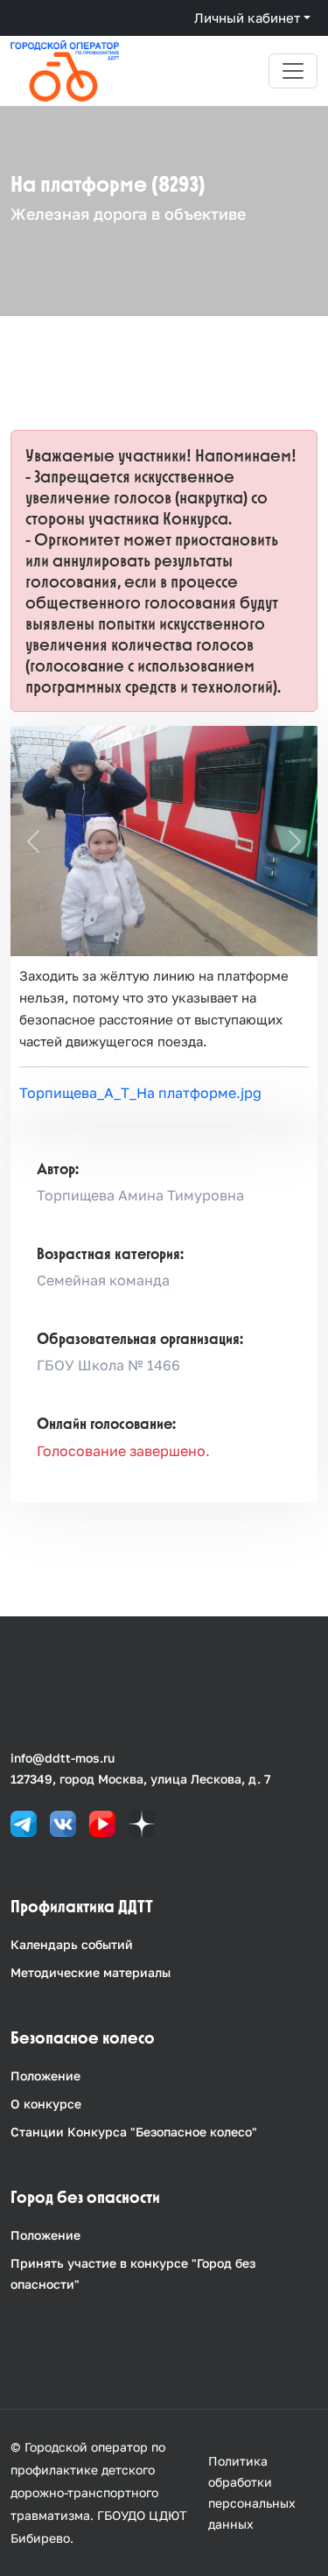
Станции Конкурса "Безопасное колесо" (134, 2132)
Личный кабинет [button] (247, 18)
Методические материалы (91, 1972)
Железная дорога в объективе (128, 214)
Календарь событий (72, 1944)
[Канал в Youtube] (102, 1823)
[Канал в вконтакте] (63, 1823)
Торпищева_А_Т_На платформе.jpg (140, 1093)
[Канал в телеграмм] (24, 1823)
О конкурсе (46, 2104)
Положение (45, 2076)
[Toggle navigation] (293, 71)
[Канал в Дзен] (142, 1823)
